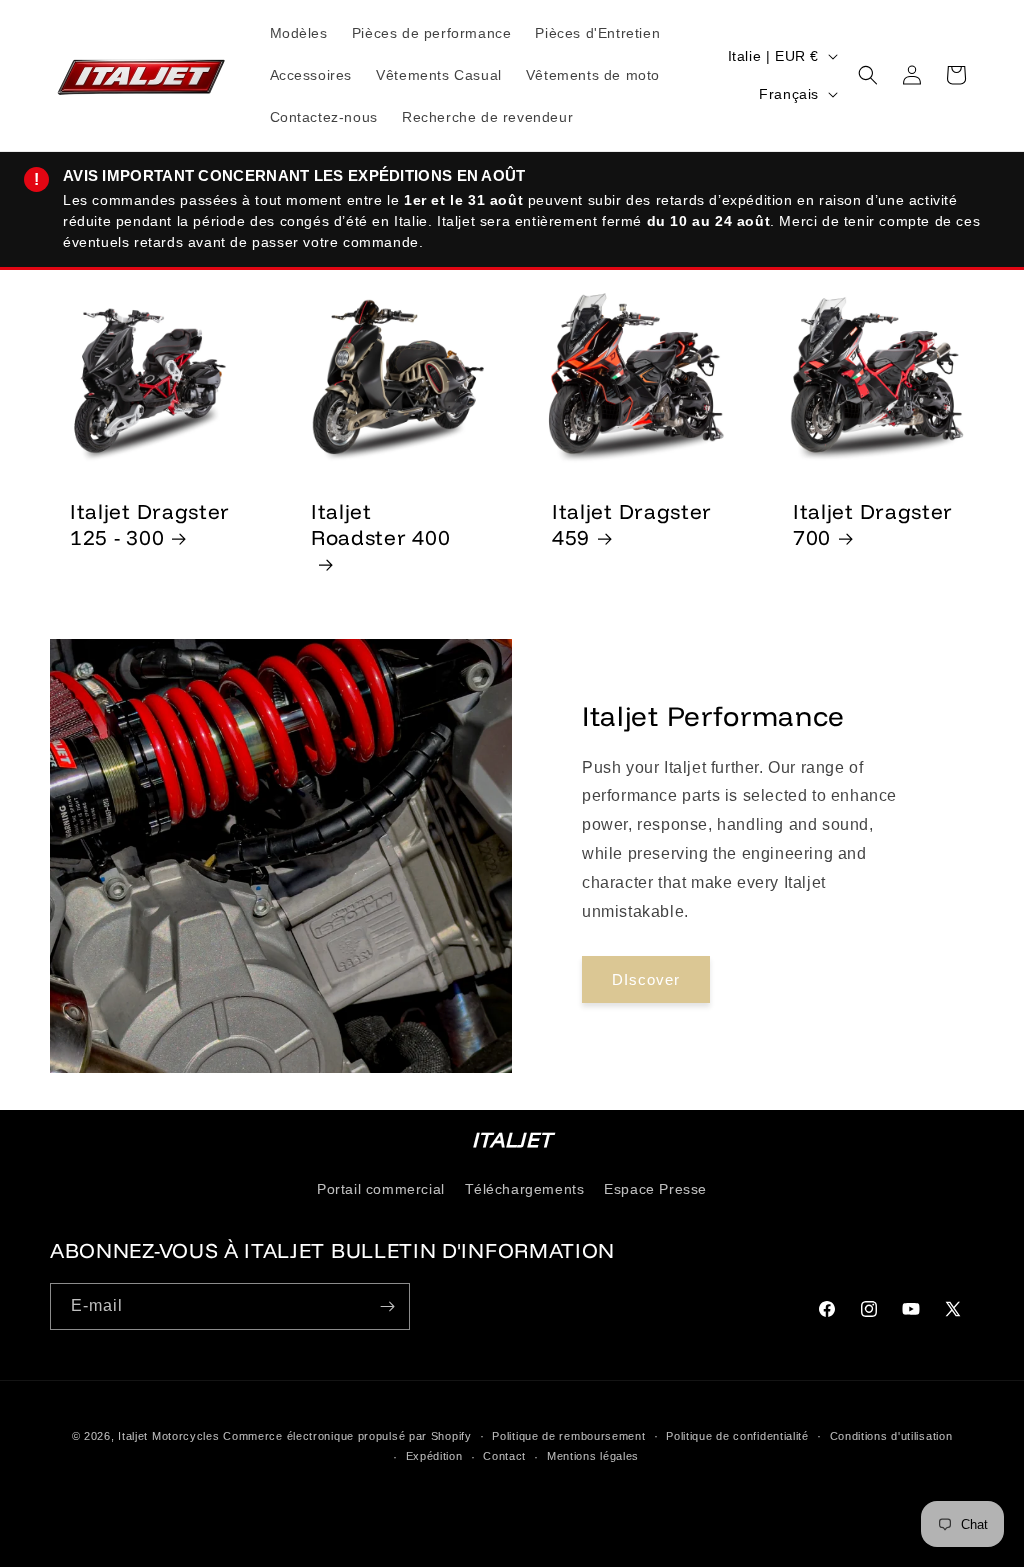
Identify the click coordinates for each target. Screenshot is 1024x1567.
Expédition (434, 1456)
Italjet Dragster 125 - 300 (150, 524)
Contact (504, 1456)
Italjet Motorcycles (168, 1436)
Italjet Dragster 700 (873, 524)
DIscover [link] (646, 979)
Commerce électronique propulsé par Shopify (347, 1436)
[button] (868, 75)
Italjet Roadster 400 (380, 524)
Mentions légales (593, 1456)
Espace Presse (655, 1189)
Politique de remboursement (568, 1436)
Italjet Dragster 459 (632, 524)
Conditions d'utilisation (891, 1436)
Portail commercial (381, 1189)
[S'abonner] (387, 1306)
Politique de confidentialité (737, 1436)
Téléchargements (525, 1189)
